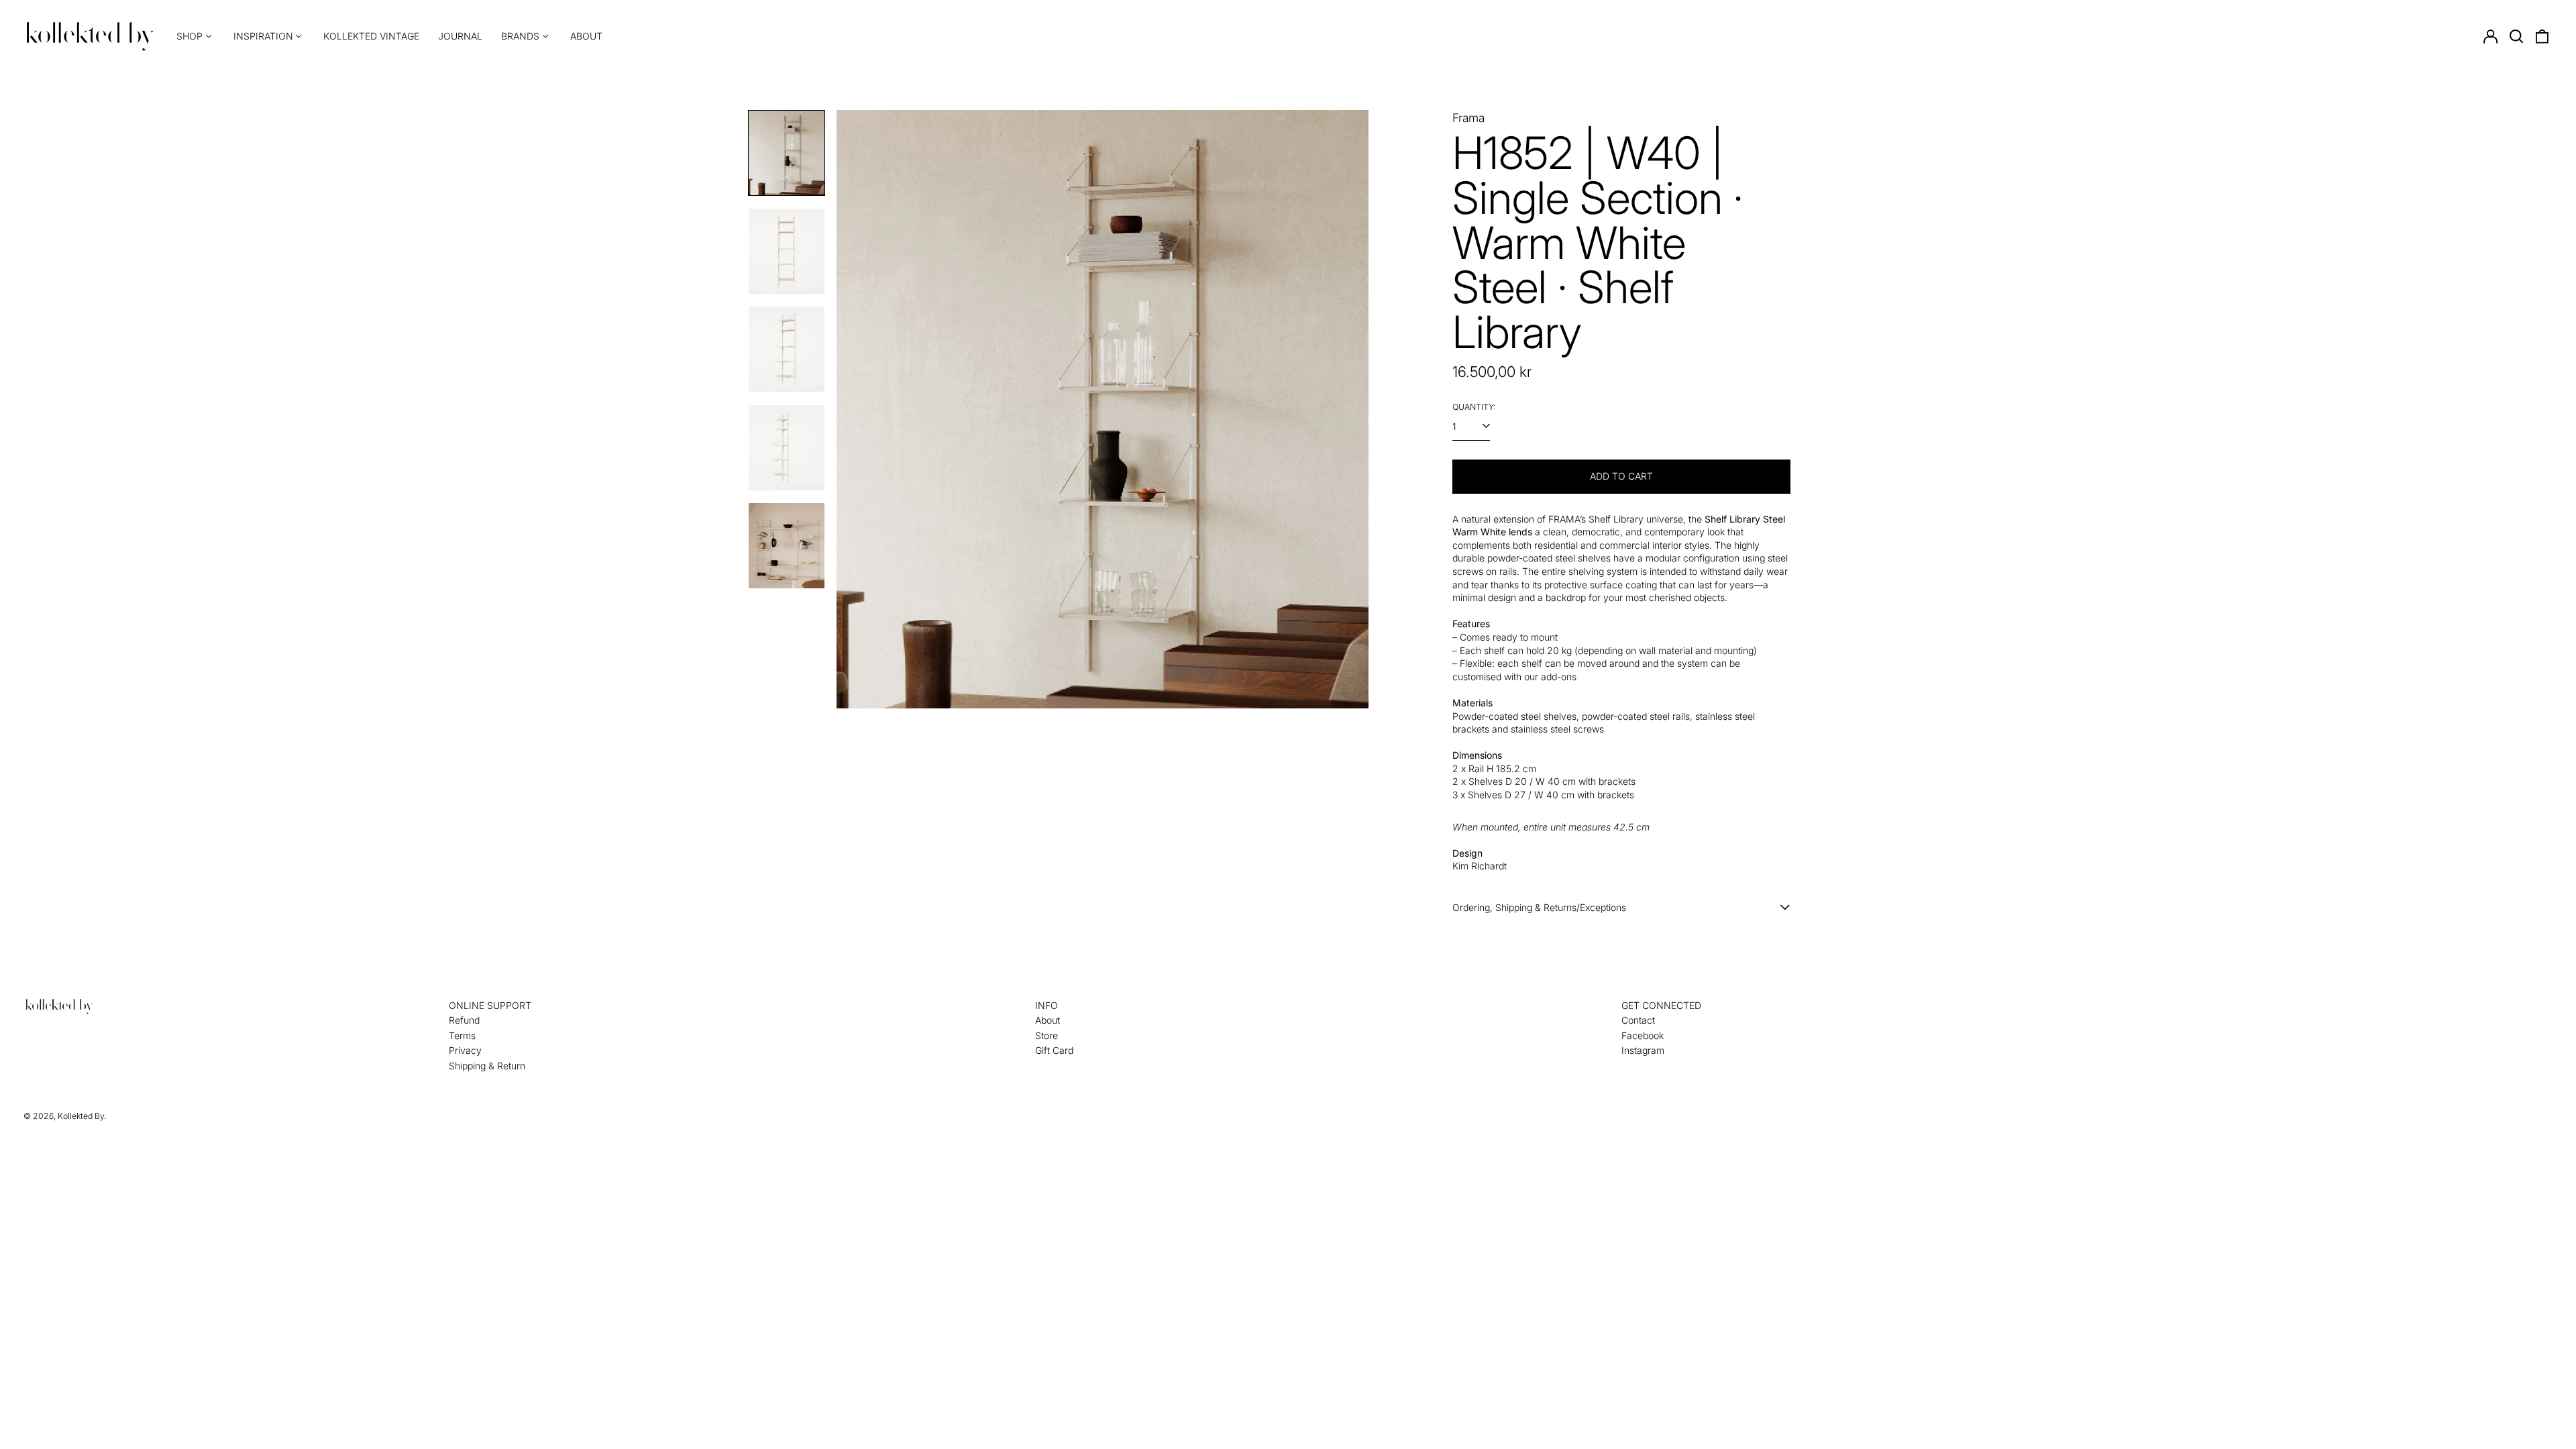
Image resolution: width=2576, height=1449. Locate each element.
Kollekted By (81, 1116)
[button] (2516, 36)
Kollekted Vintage (371, 36)
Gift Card (1054, 1050)
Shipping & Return (487, 1066)
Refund (464, 1020)
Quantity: (1474, 407)
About (586, 36)
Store (1046, 1035)
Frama (1468, 118)
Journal (460, 36)
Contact (1638, 1020)
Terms (462, 1035)
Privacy (465, 1050)
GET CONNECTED (1661, 1005)
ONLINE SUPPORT (490, 1005)
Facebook (1643, 1035)
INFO (1046, 1005)
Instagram (1643, 1050)
